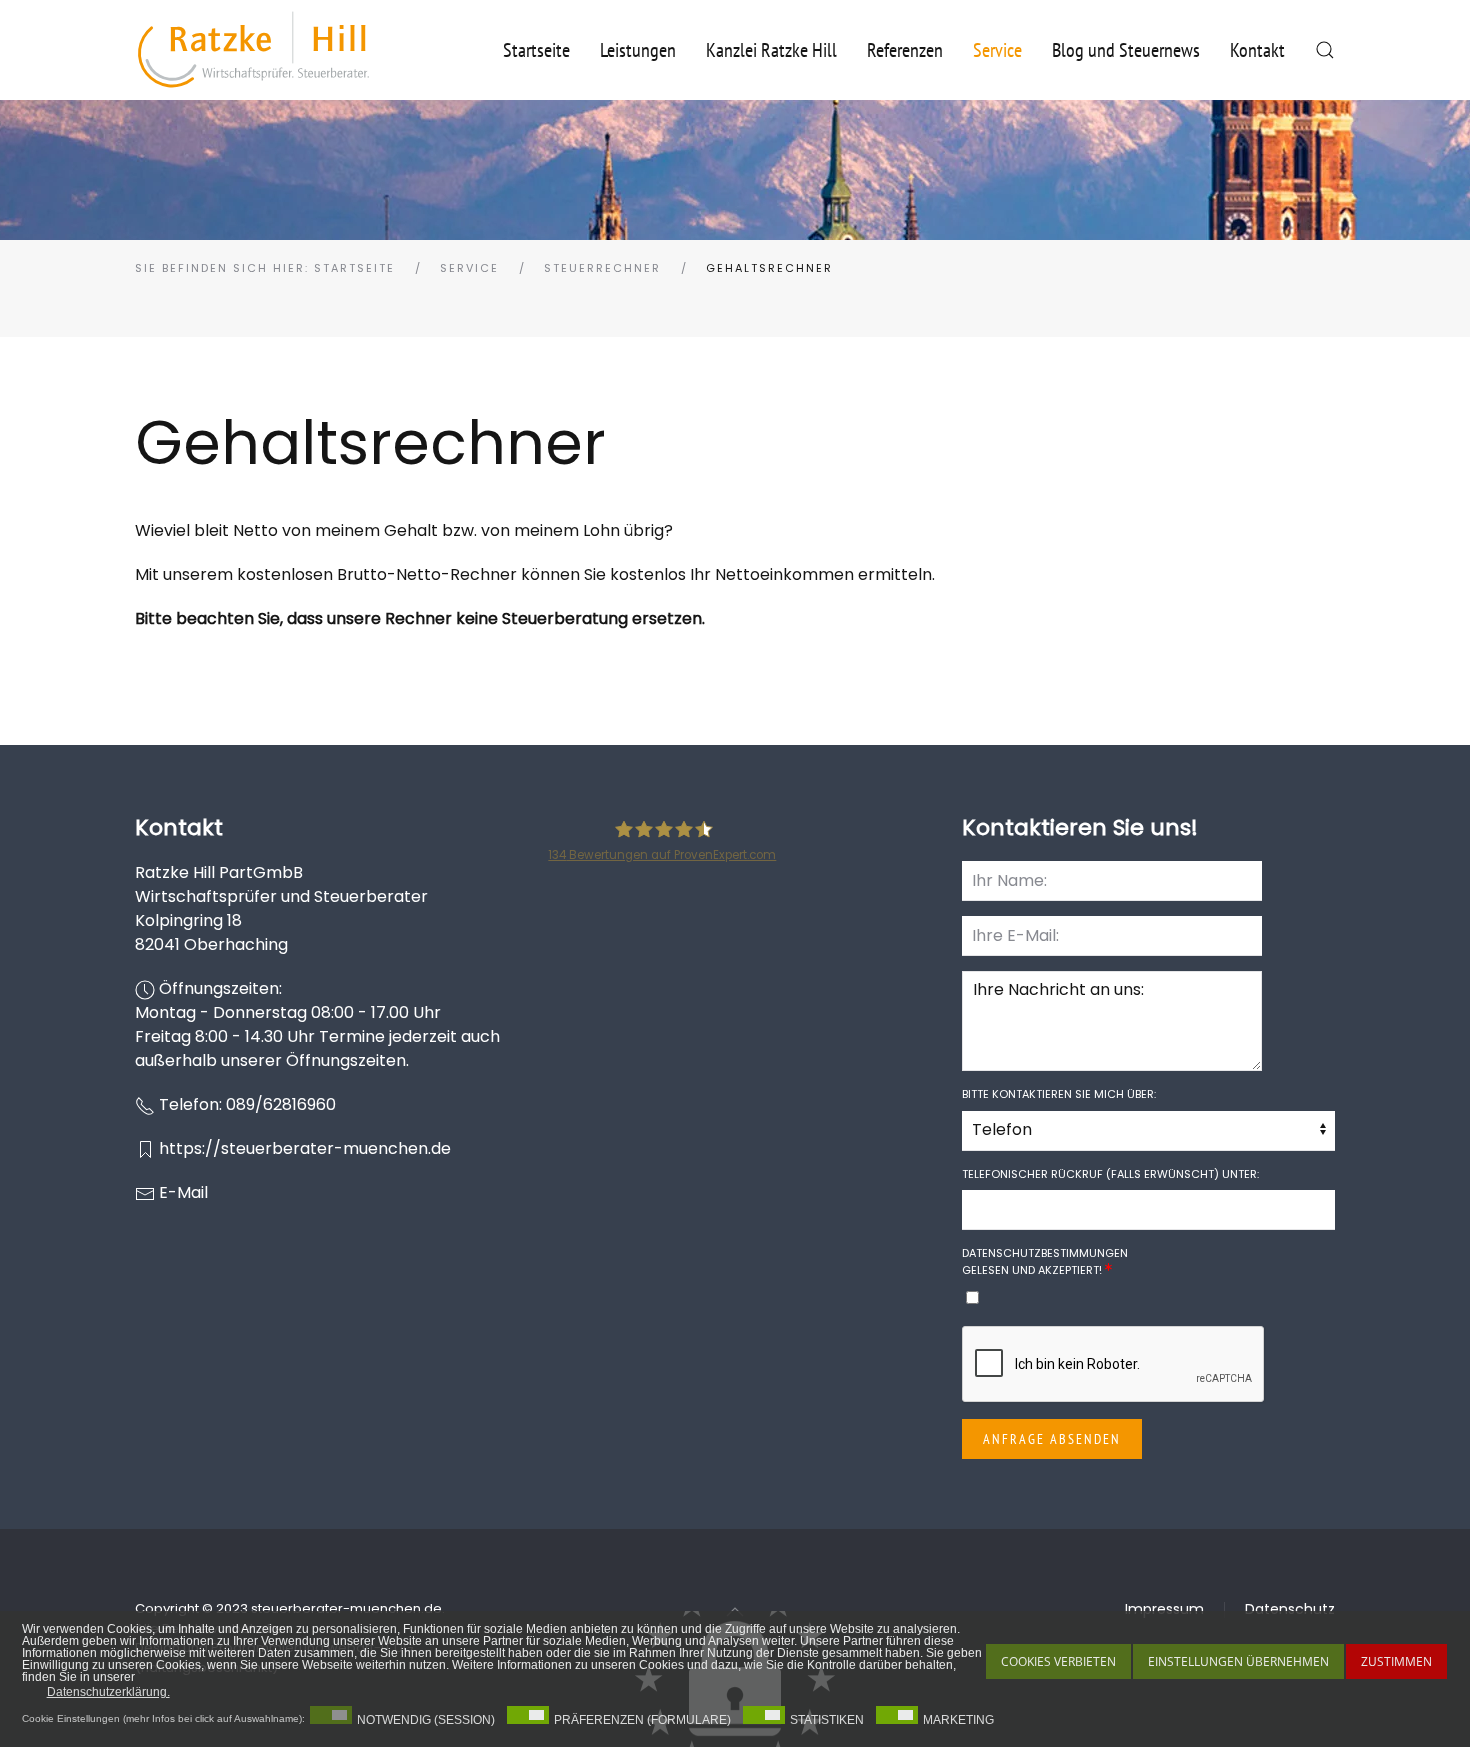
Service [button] (997, 50)
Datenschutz (1290, 1609)
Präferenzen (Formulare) (642, 1720)
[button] (1325, 50)
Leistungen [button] (638, 50)
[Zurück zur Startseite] (254, 50)
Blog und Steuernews (1126, 50)
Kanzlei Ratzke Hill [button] (771, 50)
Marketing (958, 1720)
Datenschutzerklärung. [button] (108, 1692)
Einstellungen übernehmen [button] (1238, 1661)
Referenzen (905, 50)
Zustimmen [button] (1396, 1661)
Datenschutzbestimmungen (1045, 1253)
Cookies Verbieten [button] (1058, 1661)
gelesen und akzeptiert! (1045, 1261)
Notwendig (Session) (426, 1720)
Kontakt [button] (1257, 50)
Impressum (1164, 1609)
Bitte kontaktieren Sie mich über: (1059, 1094)
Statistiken (827, 1720)
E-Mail (183, 1192)
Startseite (536, 50)
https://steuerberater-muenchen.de (305, 1148)
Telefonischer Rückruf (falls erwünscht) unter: (1110, 1174)
